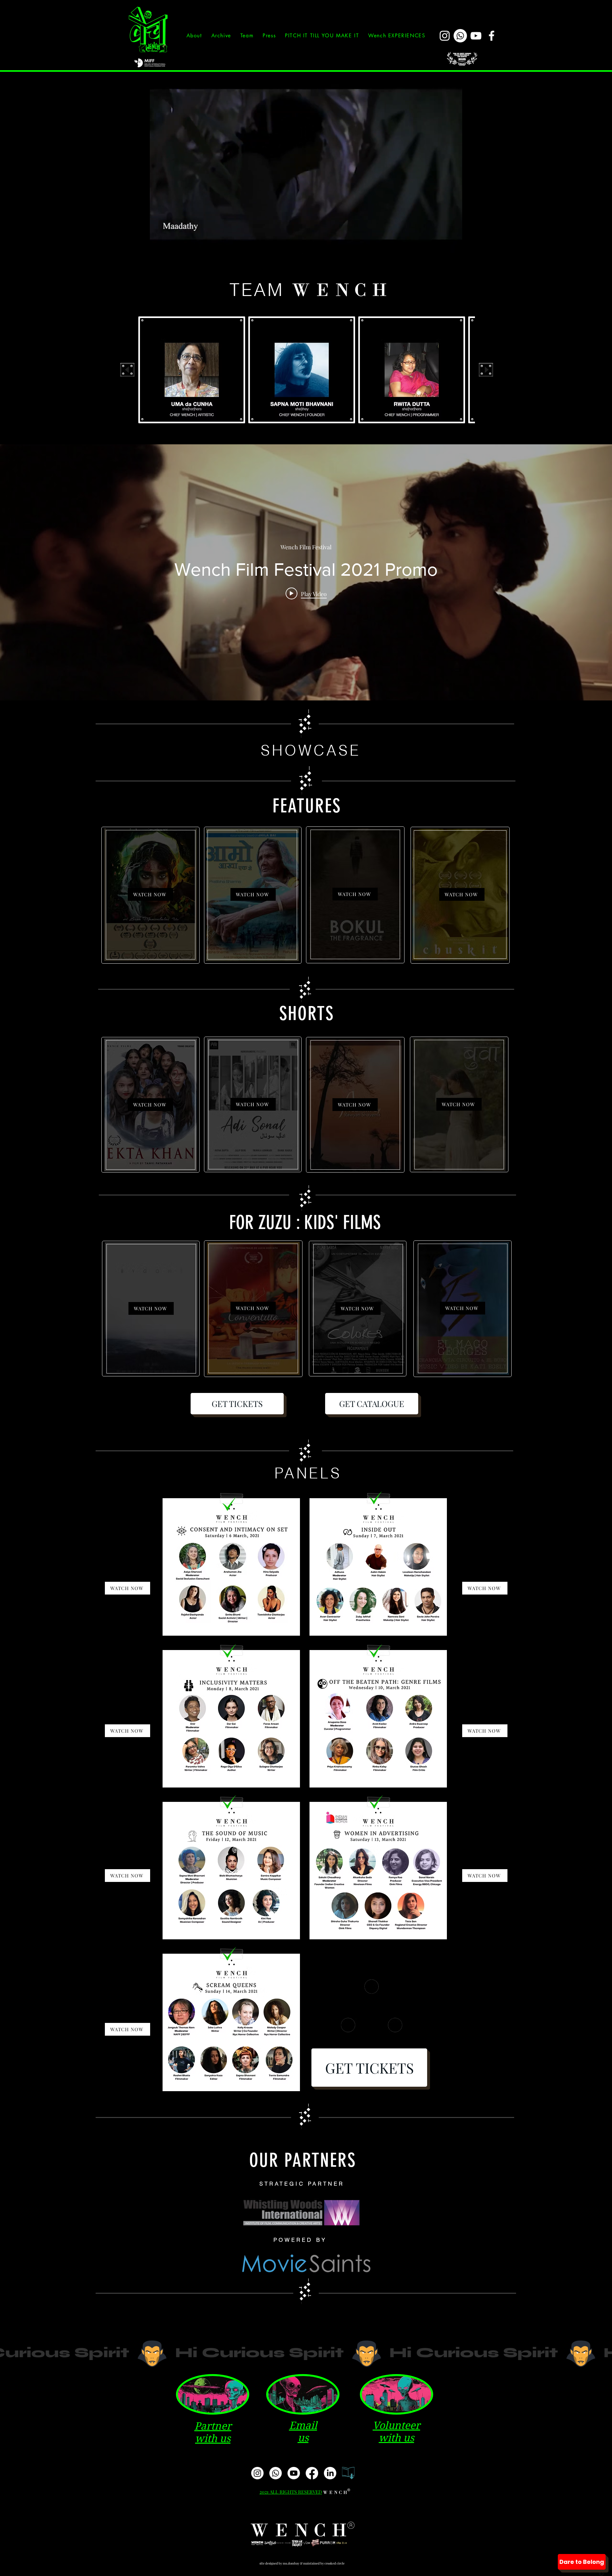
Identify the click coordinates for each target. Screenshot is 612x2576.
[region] (150, 895)
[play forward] (486, 370)
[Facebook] (492, 36)
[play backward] (127, 370)
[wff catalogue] (348, 2473)
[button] (221, 36)
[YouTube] (476, 36)
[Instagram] (445, 36)
